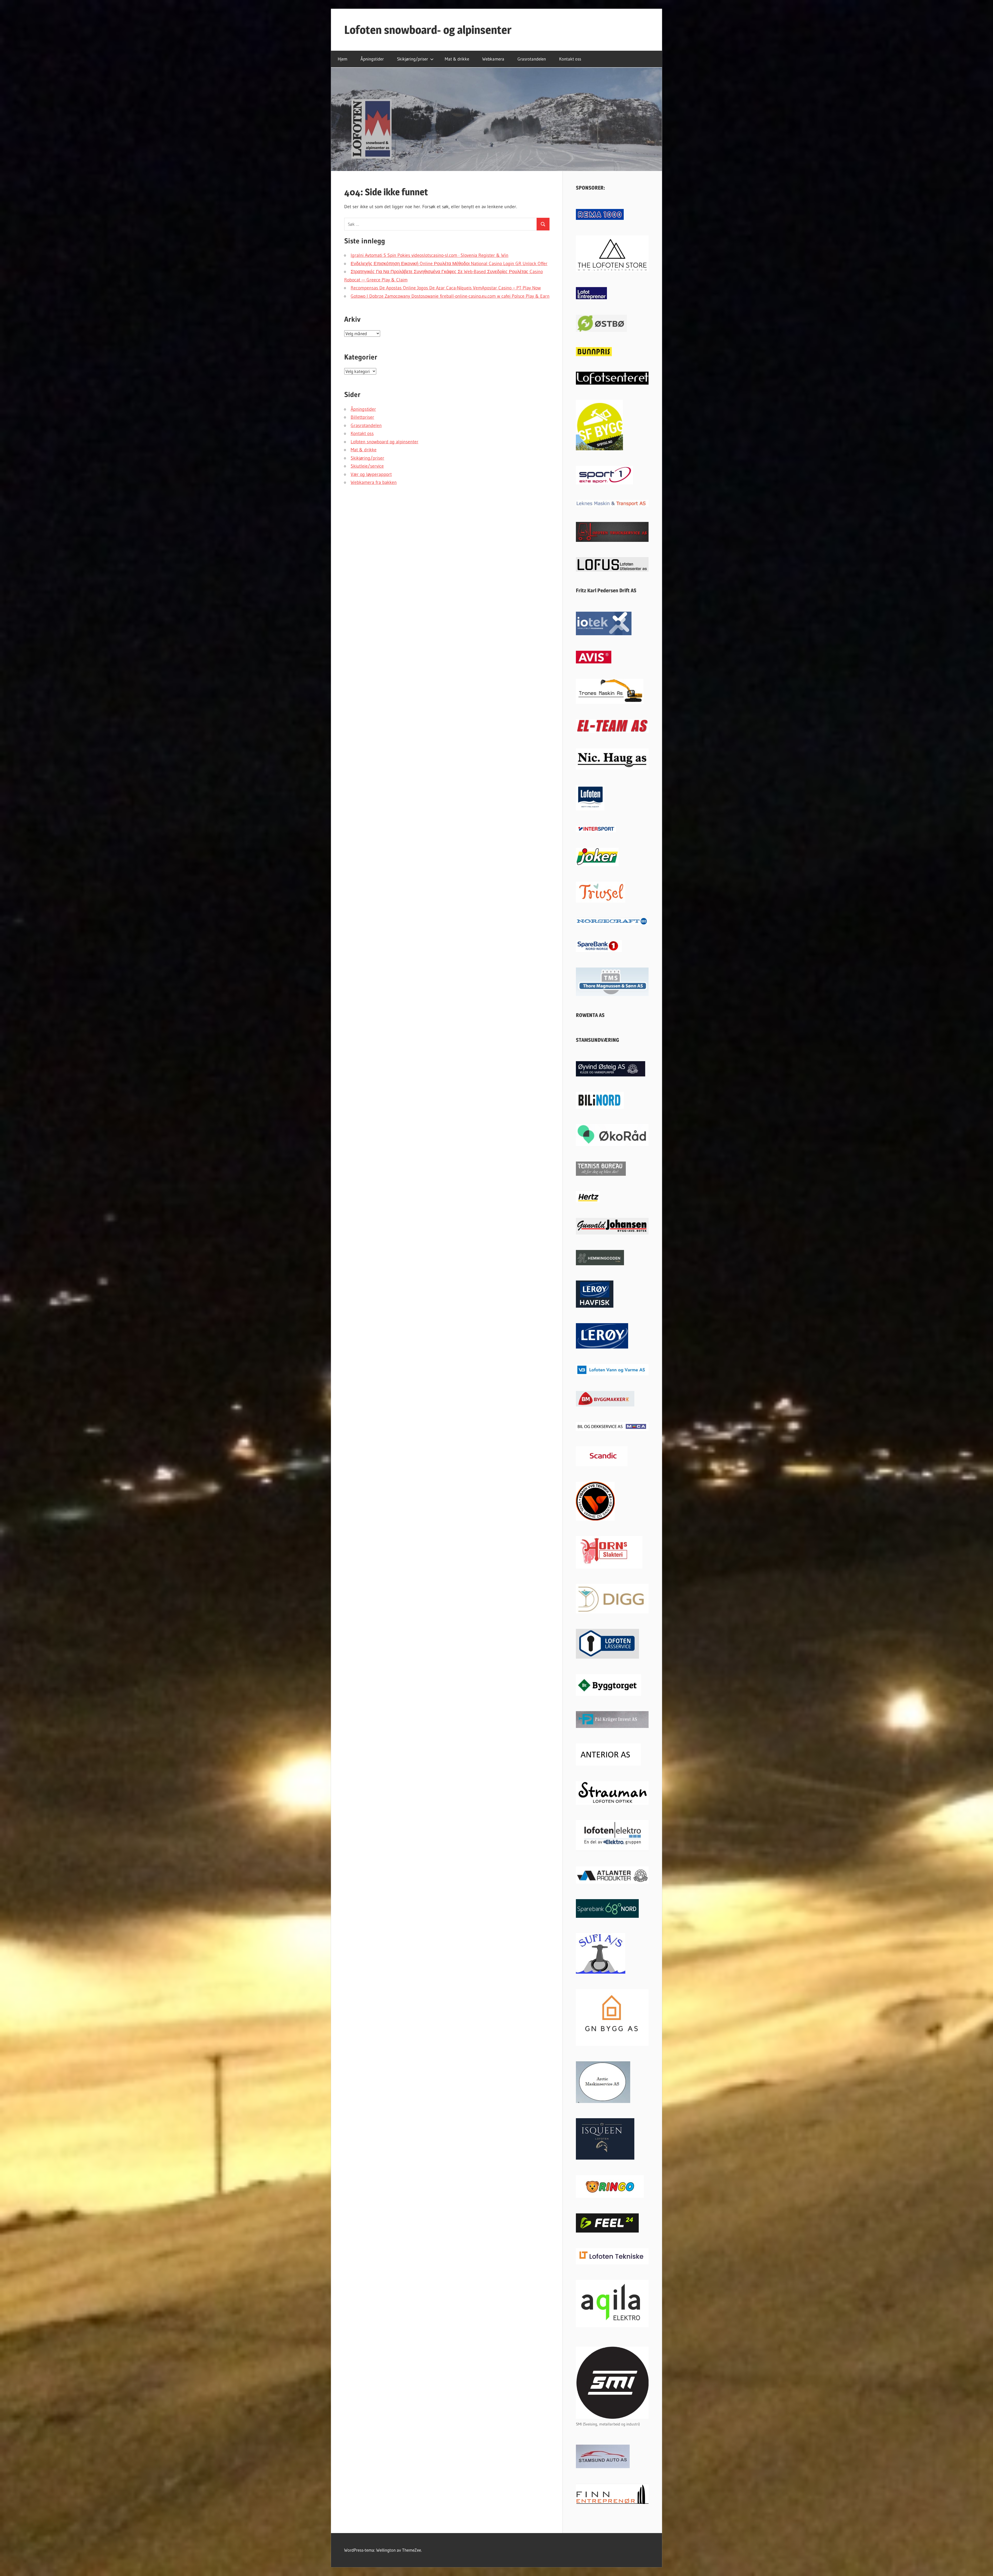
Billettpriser (362, 417)
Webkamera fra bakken (374, 482)
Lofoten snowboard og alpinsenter (385, 442)
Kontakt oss (570, 59)
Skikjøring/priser (412, 59)
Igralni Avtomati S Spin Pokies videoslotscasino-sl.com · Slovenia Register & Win (430, 255)
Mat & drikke (457, 59)
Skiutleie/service (367, 466)
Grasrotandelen (532, 59)
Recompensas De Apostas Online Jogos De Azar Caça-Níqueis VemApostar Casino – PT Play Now (446, 288)
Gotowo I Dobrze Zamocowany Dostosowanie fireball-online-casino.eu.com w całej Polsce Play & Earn (450, 296)
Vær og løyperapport (371, 474)
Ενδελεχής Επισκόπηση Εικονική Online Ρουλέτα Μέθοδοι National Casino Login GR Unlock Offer (449, 264)
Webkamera (493, 59)
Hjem (343, 59)
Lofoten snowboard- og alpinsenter (428, 30)
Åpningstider (372, 59)
